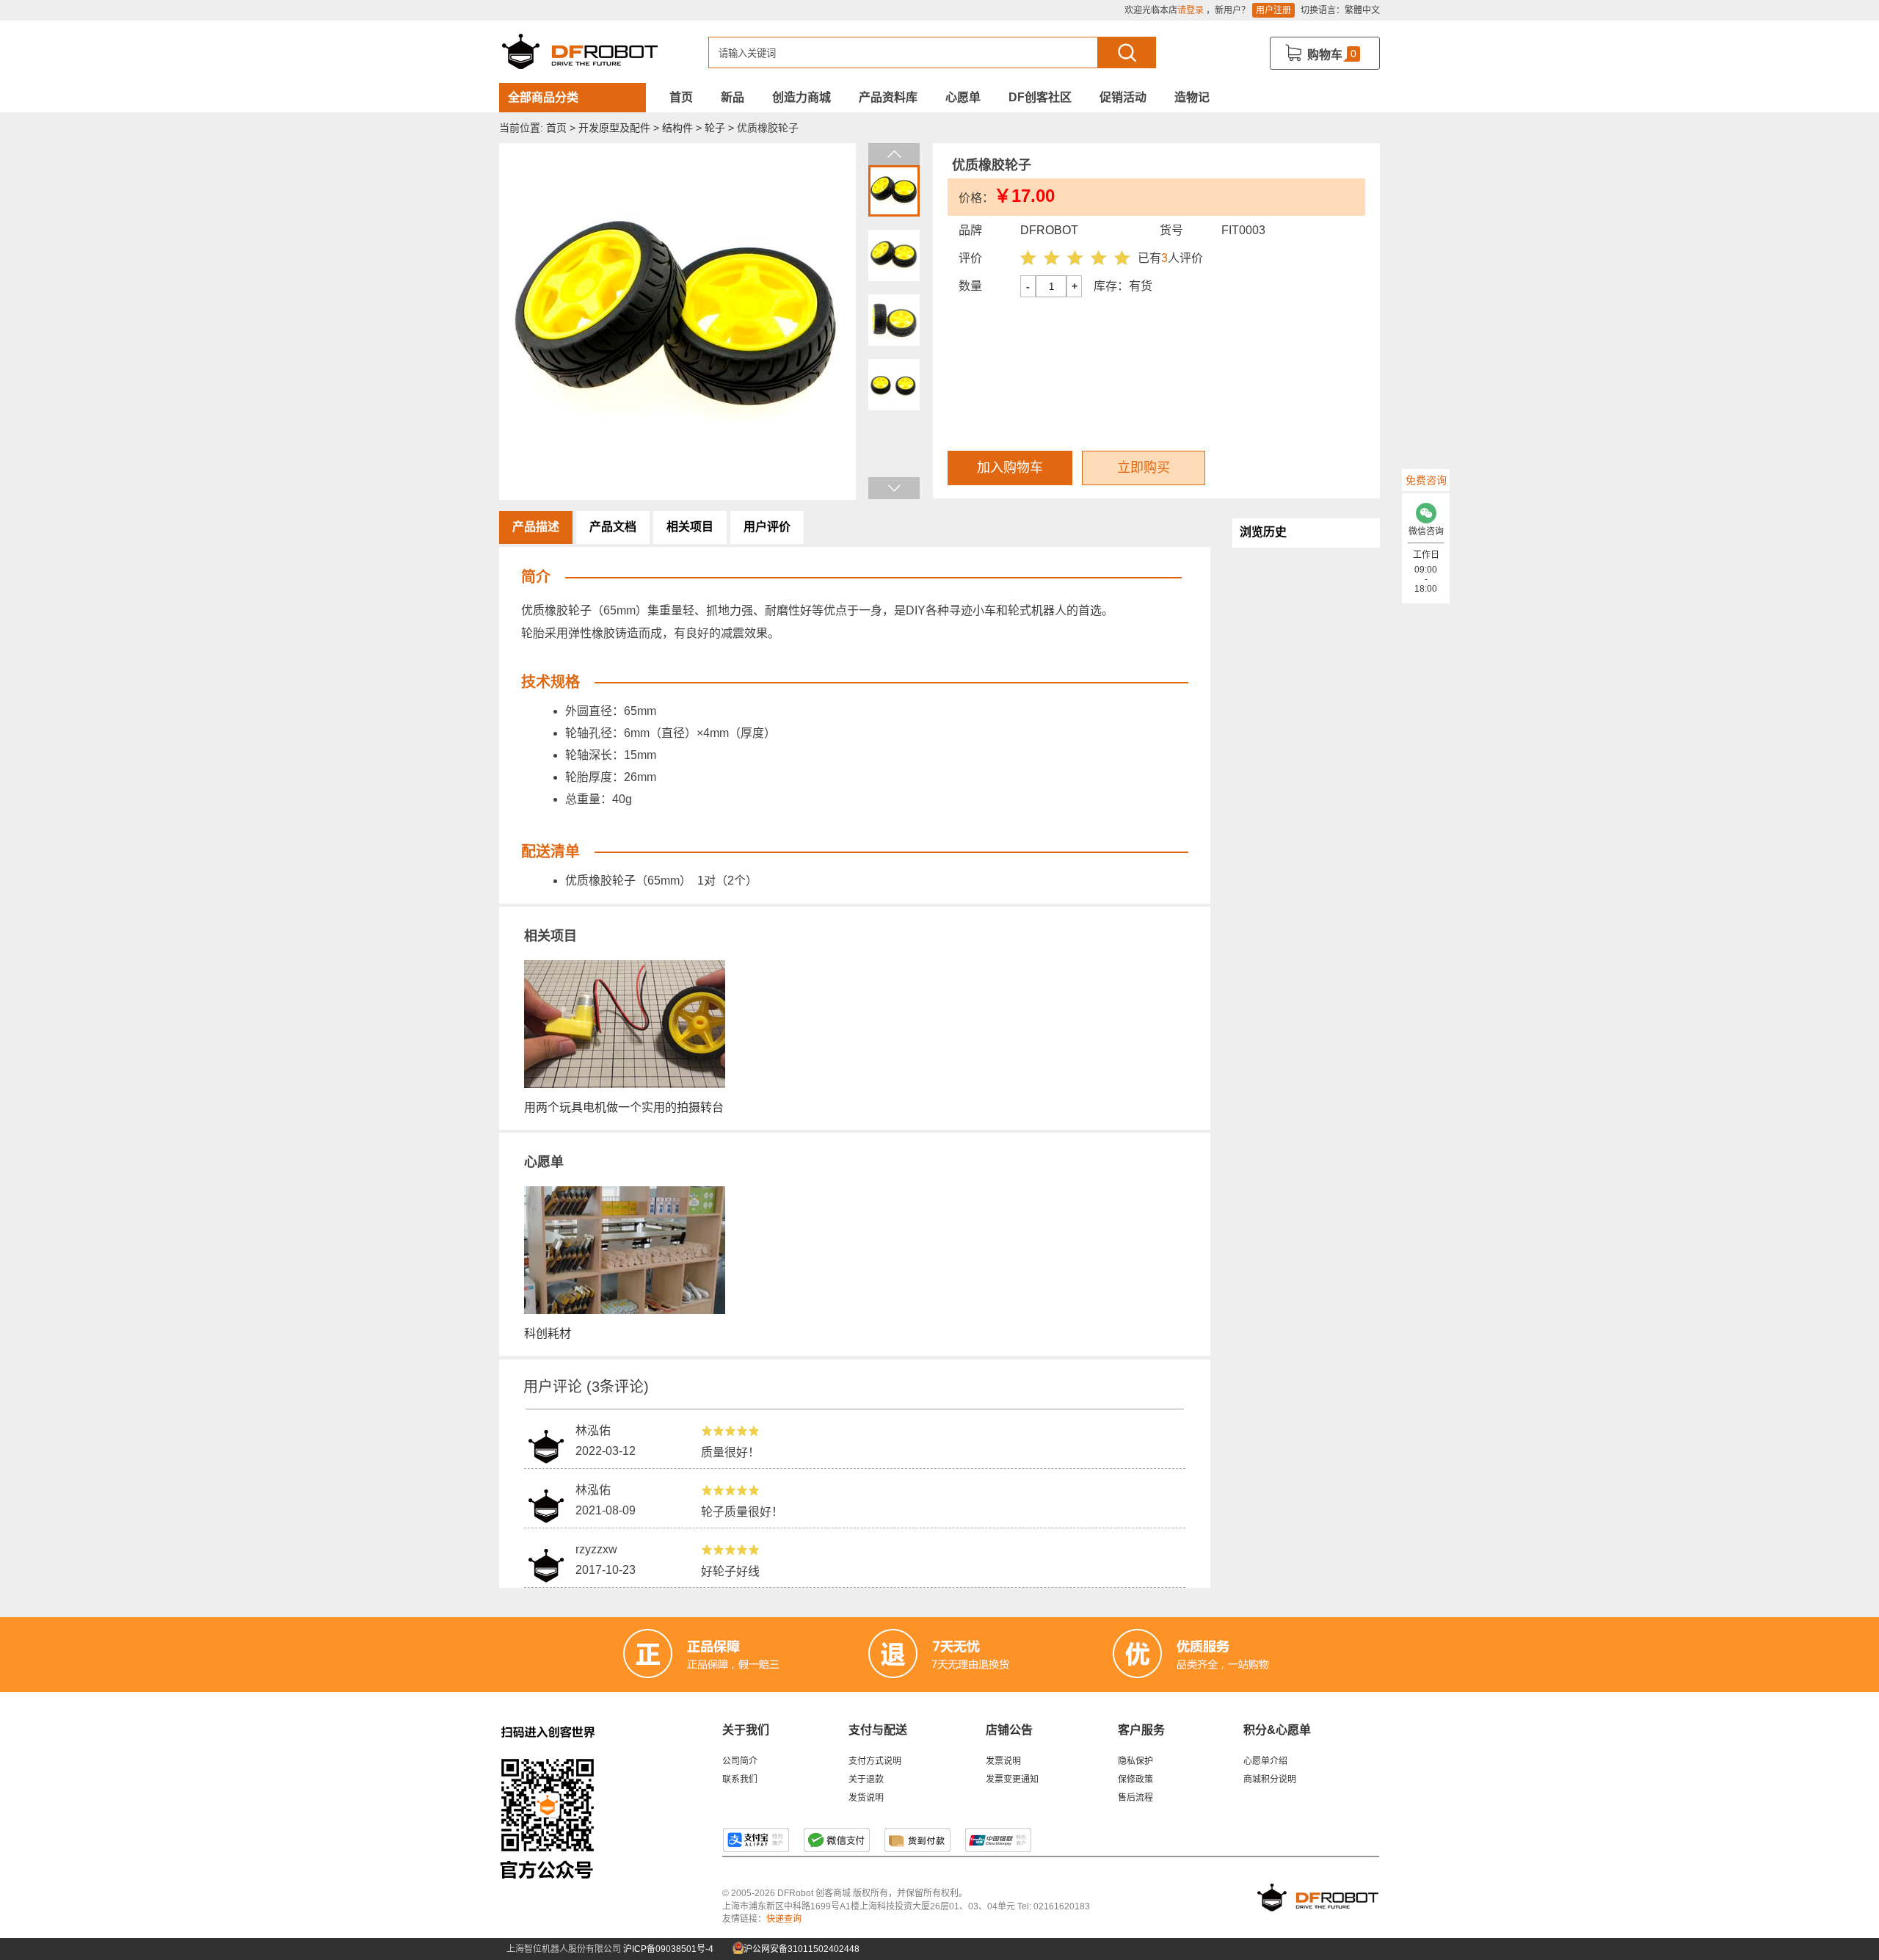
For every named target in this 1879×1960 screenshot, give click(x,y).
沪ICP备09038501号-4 (668, 1949)
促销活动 (1123, 97)
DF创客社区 (1040, 97)
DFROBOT (1049, 230)
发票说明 (1003, 1761)
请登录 (1191, 10)
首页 (681, 97)
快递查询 (784, 1919)
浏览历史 (1263, 532)
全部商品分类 (543, 97)
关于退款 (866, 1779)
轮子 (715, 128)
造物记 (1192, 97)
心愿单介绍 (1265, 1761)
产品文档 (613, 527)
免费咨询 (1426, 480)
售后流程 (1135, 1798)
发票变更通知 (1012, 1779)
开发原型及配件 (614, 128)
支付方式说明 (875, 1761)
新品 (733, 97)
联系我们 (740, 1779)
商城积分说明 (1270, 1779)
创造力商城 (802, 97)
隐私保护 (1135, 1761)
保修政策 (1135, 1779)
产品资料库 (888, 97)
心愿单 (963, 97)
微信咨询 (1426, 531)
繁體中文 (1362, 10)
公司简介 (740, 1761)
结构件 (677, 128)
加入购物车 (1010, 468)
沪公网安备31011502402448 (800, 1949)
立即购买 (1144, 468)
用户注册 (1273, 10)
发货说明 (866, 1798)
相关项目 (690, 527)
